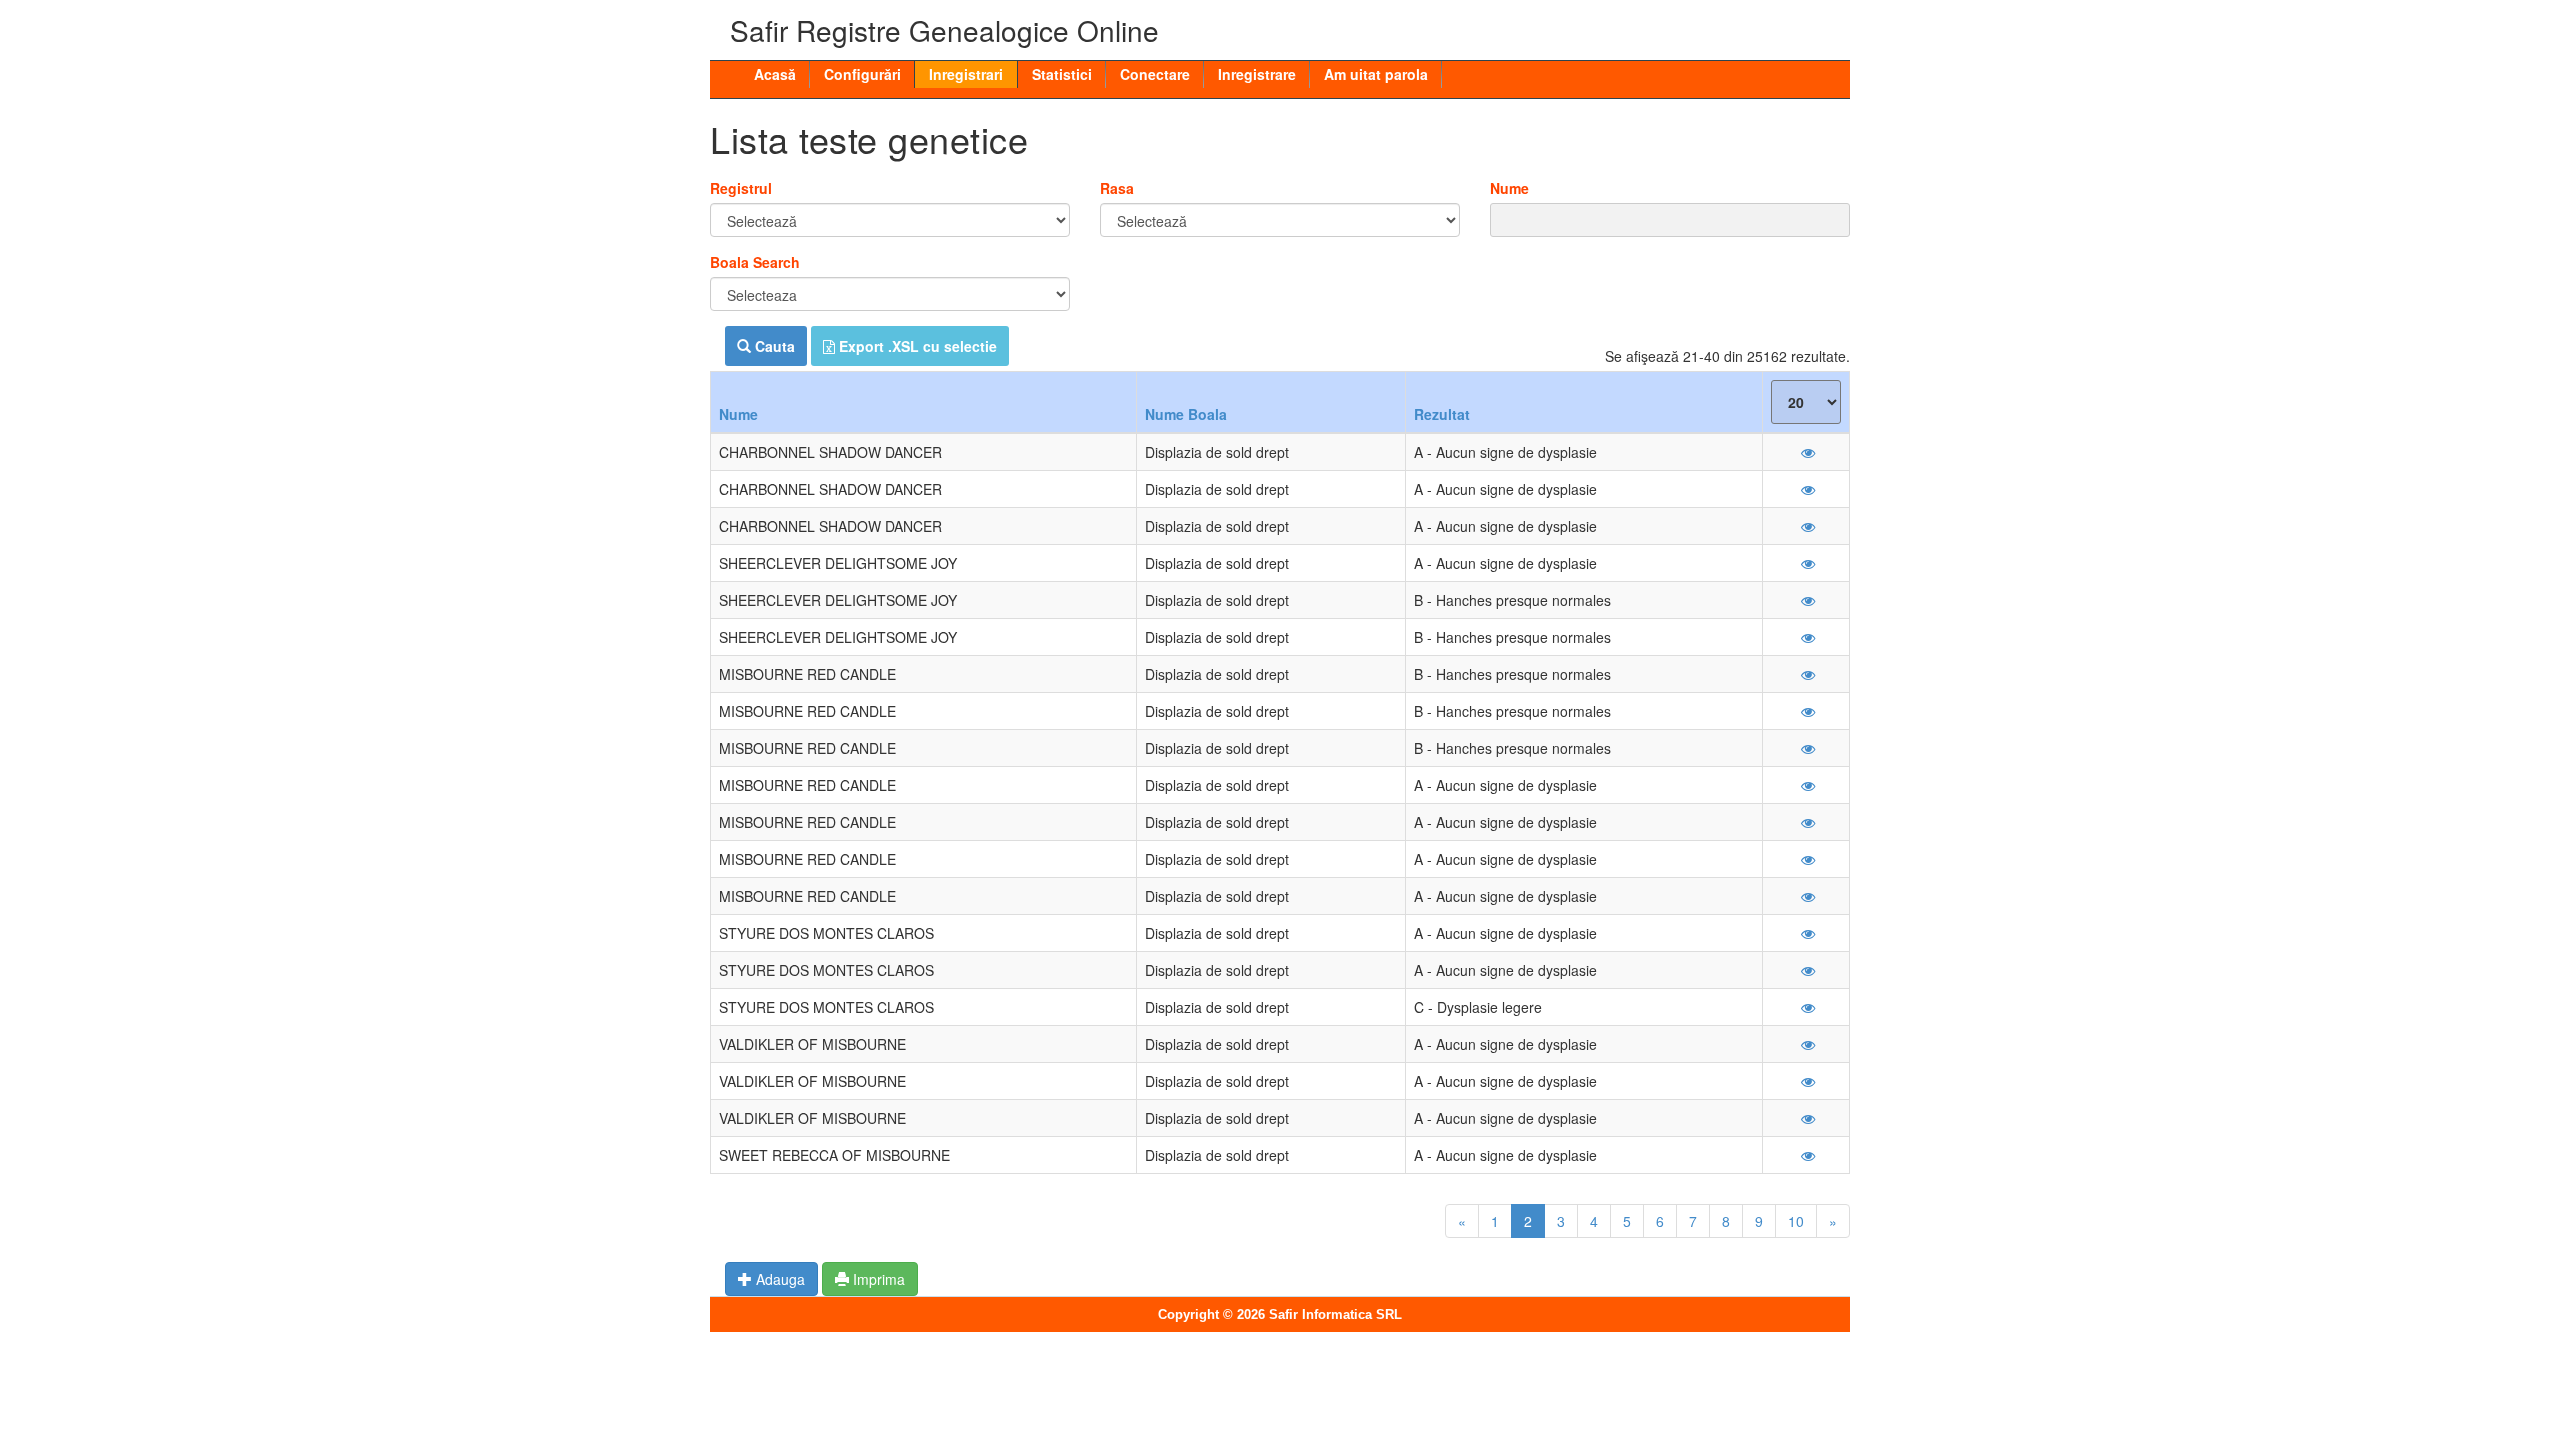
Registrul (741, 188)
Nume (1509, 188)
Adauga (778, 1279)
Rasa (1117, 188)
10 (1796, 1221)
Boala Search (755, 262)
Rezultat (1442, 414)
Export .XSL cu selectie (916, 346)
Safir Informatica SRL (1335, 1314)
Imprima (877, 1279)
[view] (1806, 452)
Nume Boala (1186, 414)
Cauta (773, 346)
